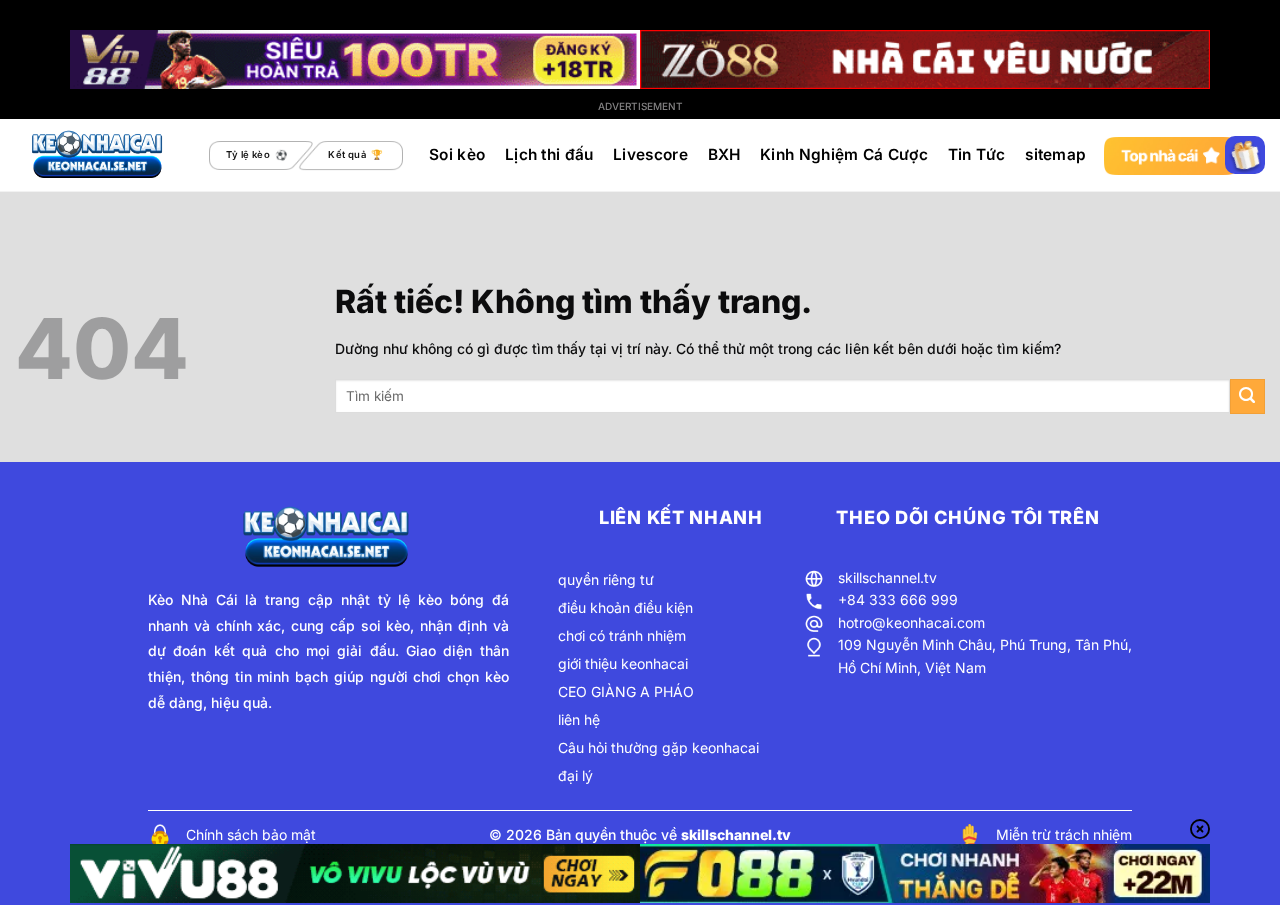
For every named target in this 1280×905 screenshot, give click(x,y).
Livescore (650, 154)
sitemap (1055, 154)
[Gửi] (1247, 396)
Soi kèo (457, 154)
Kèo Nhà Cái (193, 599)
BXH (724, 154)
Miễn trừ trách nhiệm (1064, 834)
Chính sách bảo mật (251, 834)
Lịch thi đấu (549, 154)
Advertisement (640, 106)
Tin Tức (977, 154)
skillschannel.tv (887, 577)
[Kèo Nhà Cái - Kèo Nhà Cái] (99, 155)
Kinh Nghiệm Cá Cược (844, 154)
